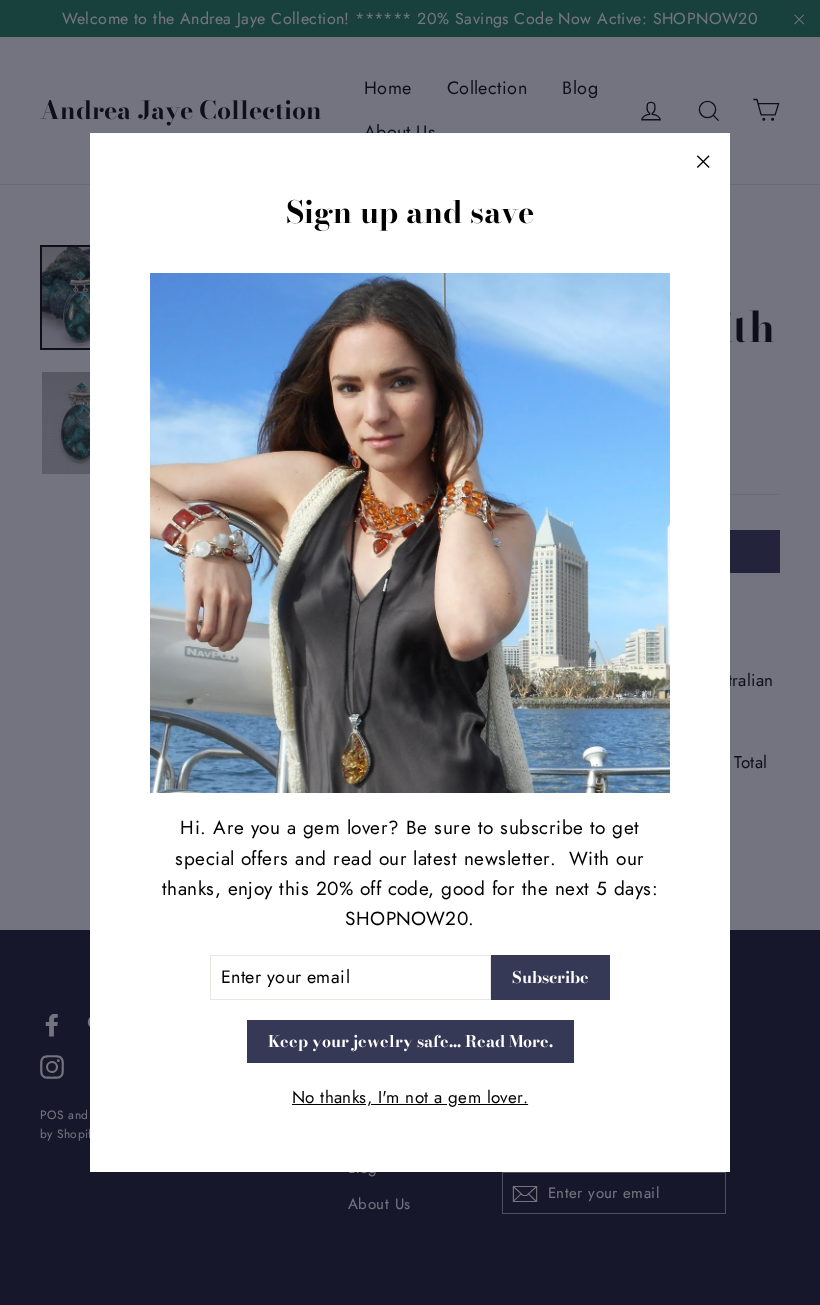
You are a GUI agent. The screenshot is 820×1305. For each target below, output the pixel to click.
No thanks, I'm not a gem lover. (410, 1097)
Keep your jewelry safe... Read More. (410, 1041)
